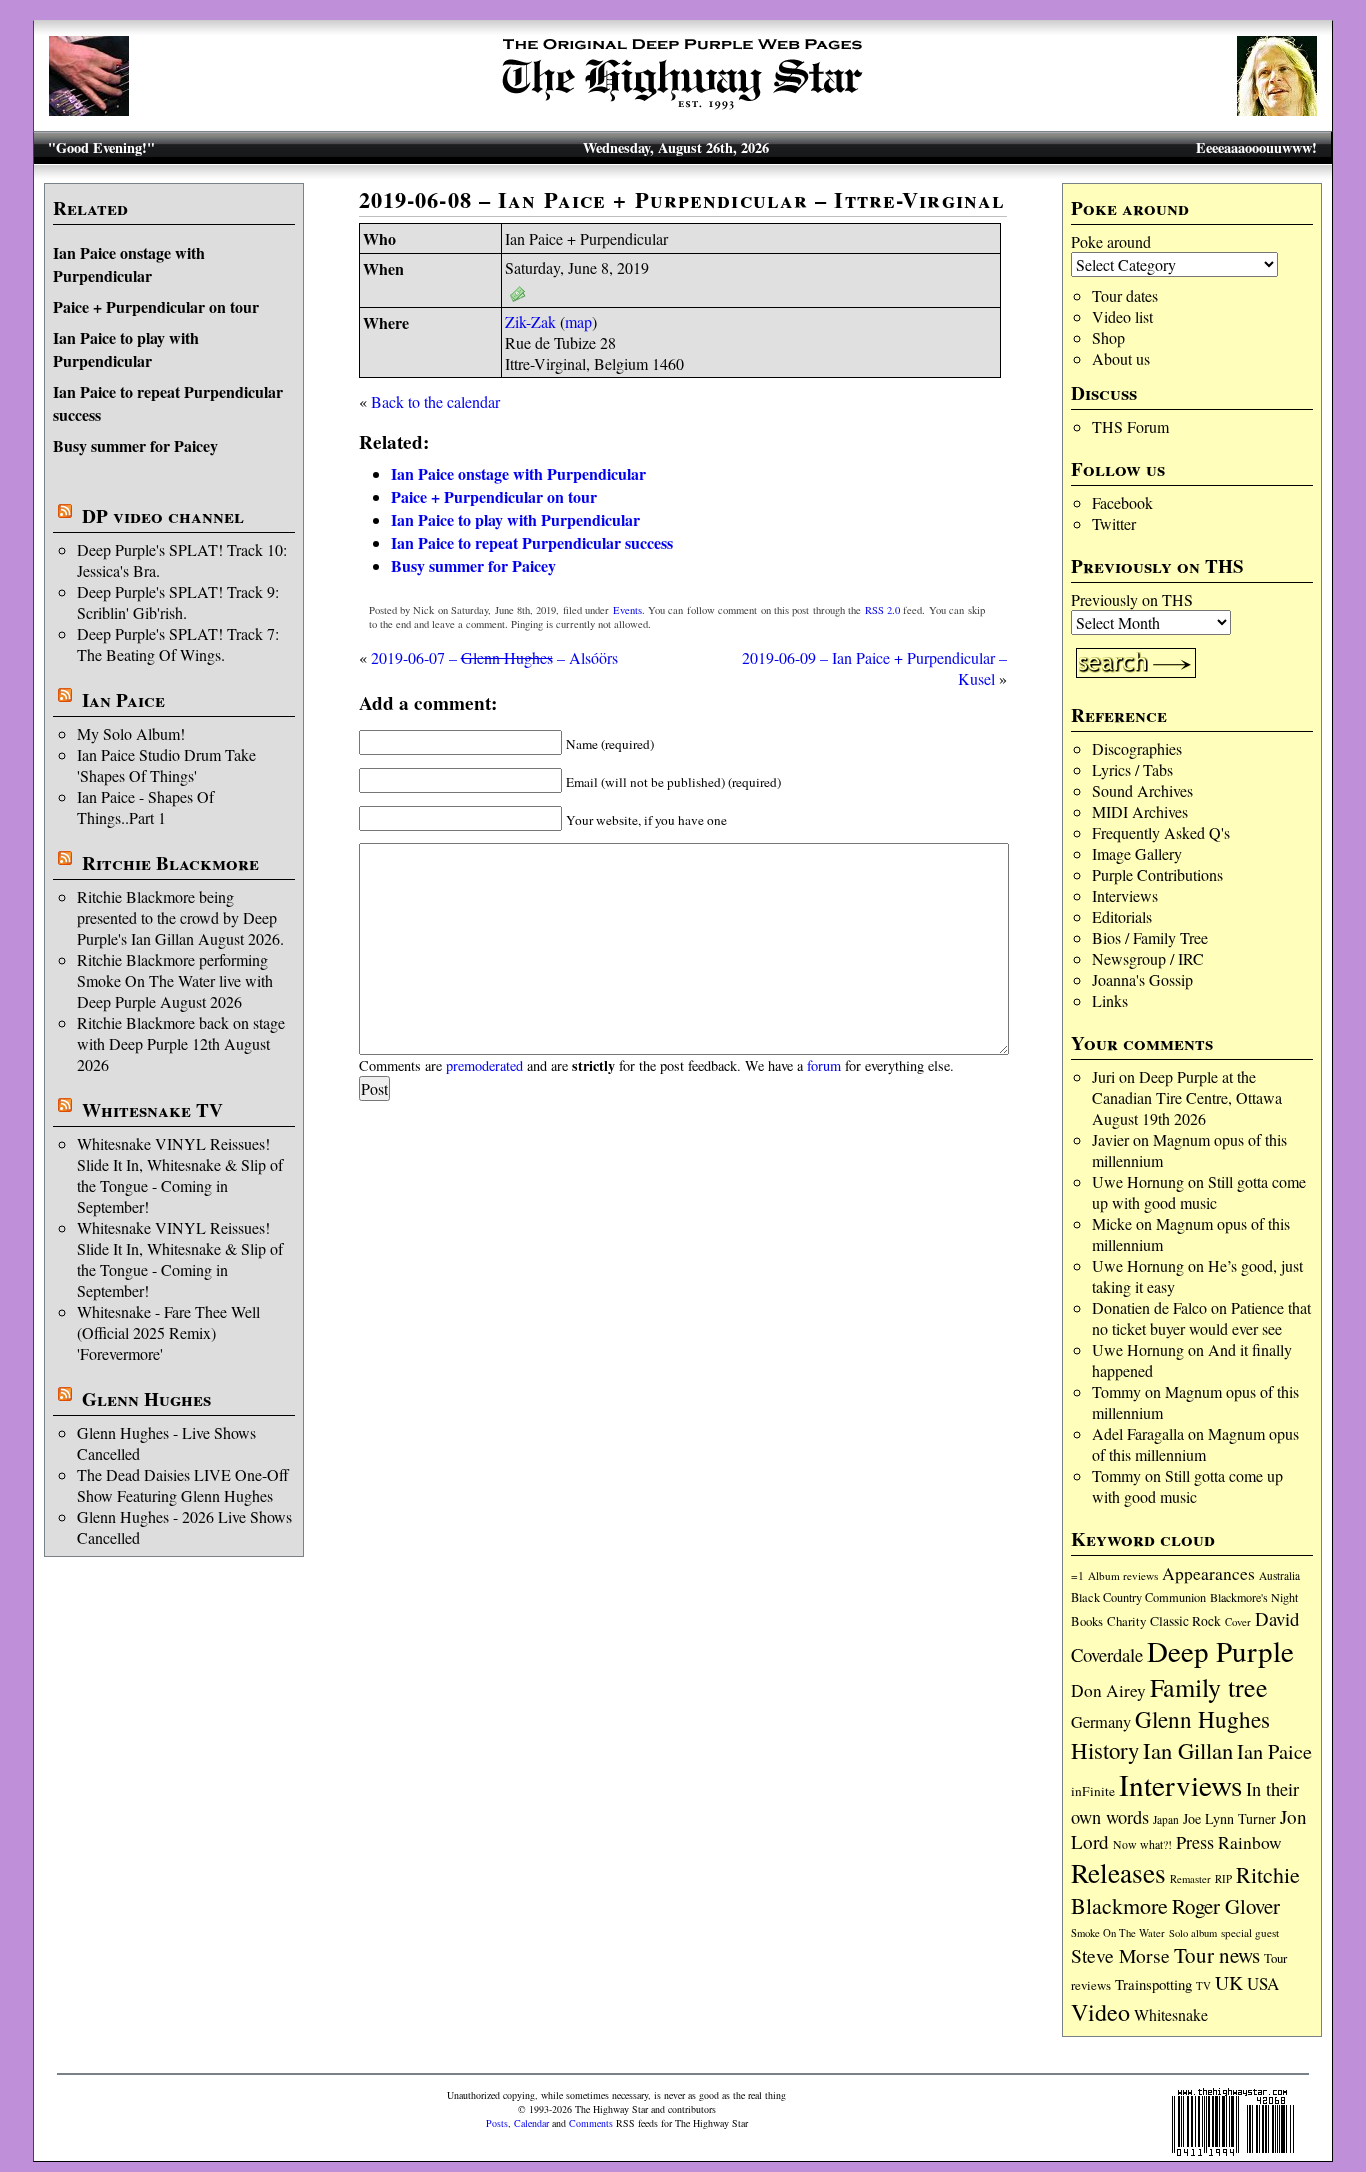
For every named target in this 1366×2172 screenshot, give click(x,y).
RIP (1223, 1878)
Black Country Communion (1138, 1597)
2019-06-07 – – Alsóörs (494, 657)
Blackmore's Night (1254, 1597)
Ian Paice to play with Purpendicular (126, 349)
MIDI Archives (1140, 811)
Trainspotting (1153, 1984)
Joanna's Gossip (1142, 979)
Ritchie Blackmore (170, 863)
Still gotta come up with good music (1199, 1192)
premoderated (484, 1065)
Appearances (1208, 1573)
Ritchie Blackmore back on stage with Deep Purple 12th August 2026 (181, 1043)
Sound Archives (1142, 790)
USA (1263, 1983)
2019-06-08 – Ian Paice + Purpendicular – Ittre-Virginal (682, 199)
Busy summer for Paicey (135, 445)
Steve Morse (1120, 1955)
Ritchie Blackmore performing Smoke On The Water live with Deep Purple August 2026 (175, 980)
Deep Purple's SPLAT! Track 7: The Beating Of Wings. (178, 644)
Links (1110, 1000)
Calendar (531, 2123)
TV (1203, 1985)
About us (1121, 358)
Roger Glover (1226, 1906)
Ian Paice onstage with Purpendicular (129, 264)
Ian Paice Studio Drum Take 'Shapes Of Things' (166, 765)
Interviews (1125, 895)
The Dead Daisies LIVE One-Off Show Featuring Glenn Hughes (183, 1485)
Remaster (1190, 1879)
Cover (1238, 1621)
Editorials (1122, 916)
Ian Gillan (1188, 1750)
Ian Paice (123, 700)
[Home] (683, 109)
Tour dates (1125, 295)
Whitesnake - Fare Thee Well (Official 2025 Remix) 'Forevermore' (168, 1332)
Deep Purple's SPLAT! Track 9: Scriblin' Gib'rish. (178, 602)
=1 (1077, 1575)
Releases (1118, 1872)
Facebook (1122, 502)
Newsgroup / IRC (1148, 958)
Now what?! (1142, 1844)
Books (1087, 1621)
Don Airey (1108, 1690)
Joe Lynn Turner (1229, 1818)
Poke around (1111, 241)
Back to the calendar (435, 401)
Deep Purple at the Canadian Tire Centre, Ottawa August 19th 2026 (1187, 1097)
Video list (1122, 316)
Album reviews (1123, 1575)
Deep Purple (1220, 1650)
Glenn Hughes (146, 1399)
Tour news (1217, 1955)
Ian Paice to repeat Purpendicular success (532, 542)
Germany (1101, 1722)
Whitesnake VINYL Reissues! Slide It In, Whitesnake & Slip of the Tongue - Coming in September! (180, 1175)
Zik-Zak (530, 321)
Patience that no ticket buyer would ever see (1201, 1318)
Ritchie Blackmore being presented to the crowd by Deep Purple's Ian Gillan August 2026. (180, 917)
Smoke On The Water (1118, 1933)
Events (627, 610)
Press (1195, 1842)
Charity (1126, 1621)
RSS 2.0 (882, 610)
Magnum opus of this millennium (1195, 1444)
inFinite (1093, 1791)
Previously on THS (1132, 599)
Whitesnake (1171, 2014)
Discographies (1137, 748)
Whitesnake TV (152, 1110)
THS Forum (1130, 426)
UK (1229, 1982)
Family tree (1209, 1687)
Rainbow (1250, 1842)
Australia (1279, 1575)
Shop (1108, 337)
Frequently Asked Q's (1161, 832)
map (578, 321)
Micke (1112, 1223)
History (1105, 1750)
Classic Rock (1185, 1621)
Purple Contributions (1157, 874)
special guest (1250, 1932)
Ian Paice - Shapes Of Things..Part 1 (145, 807)
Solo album (1193, 1933)
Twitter (1114, 523)
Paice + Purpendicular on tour (156, 306)
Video (1100, 2012)
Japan (1166, 1819)
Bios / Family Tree (1150, 937)
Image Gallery (1137, 853)
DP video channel (163, 516)
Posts (497, 2123)
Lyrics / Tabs (1132, 769)
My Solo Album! (131, 733)
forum (824, 1065)
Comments (591, 2123)
